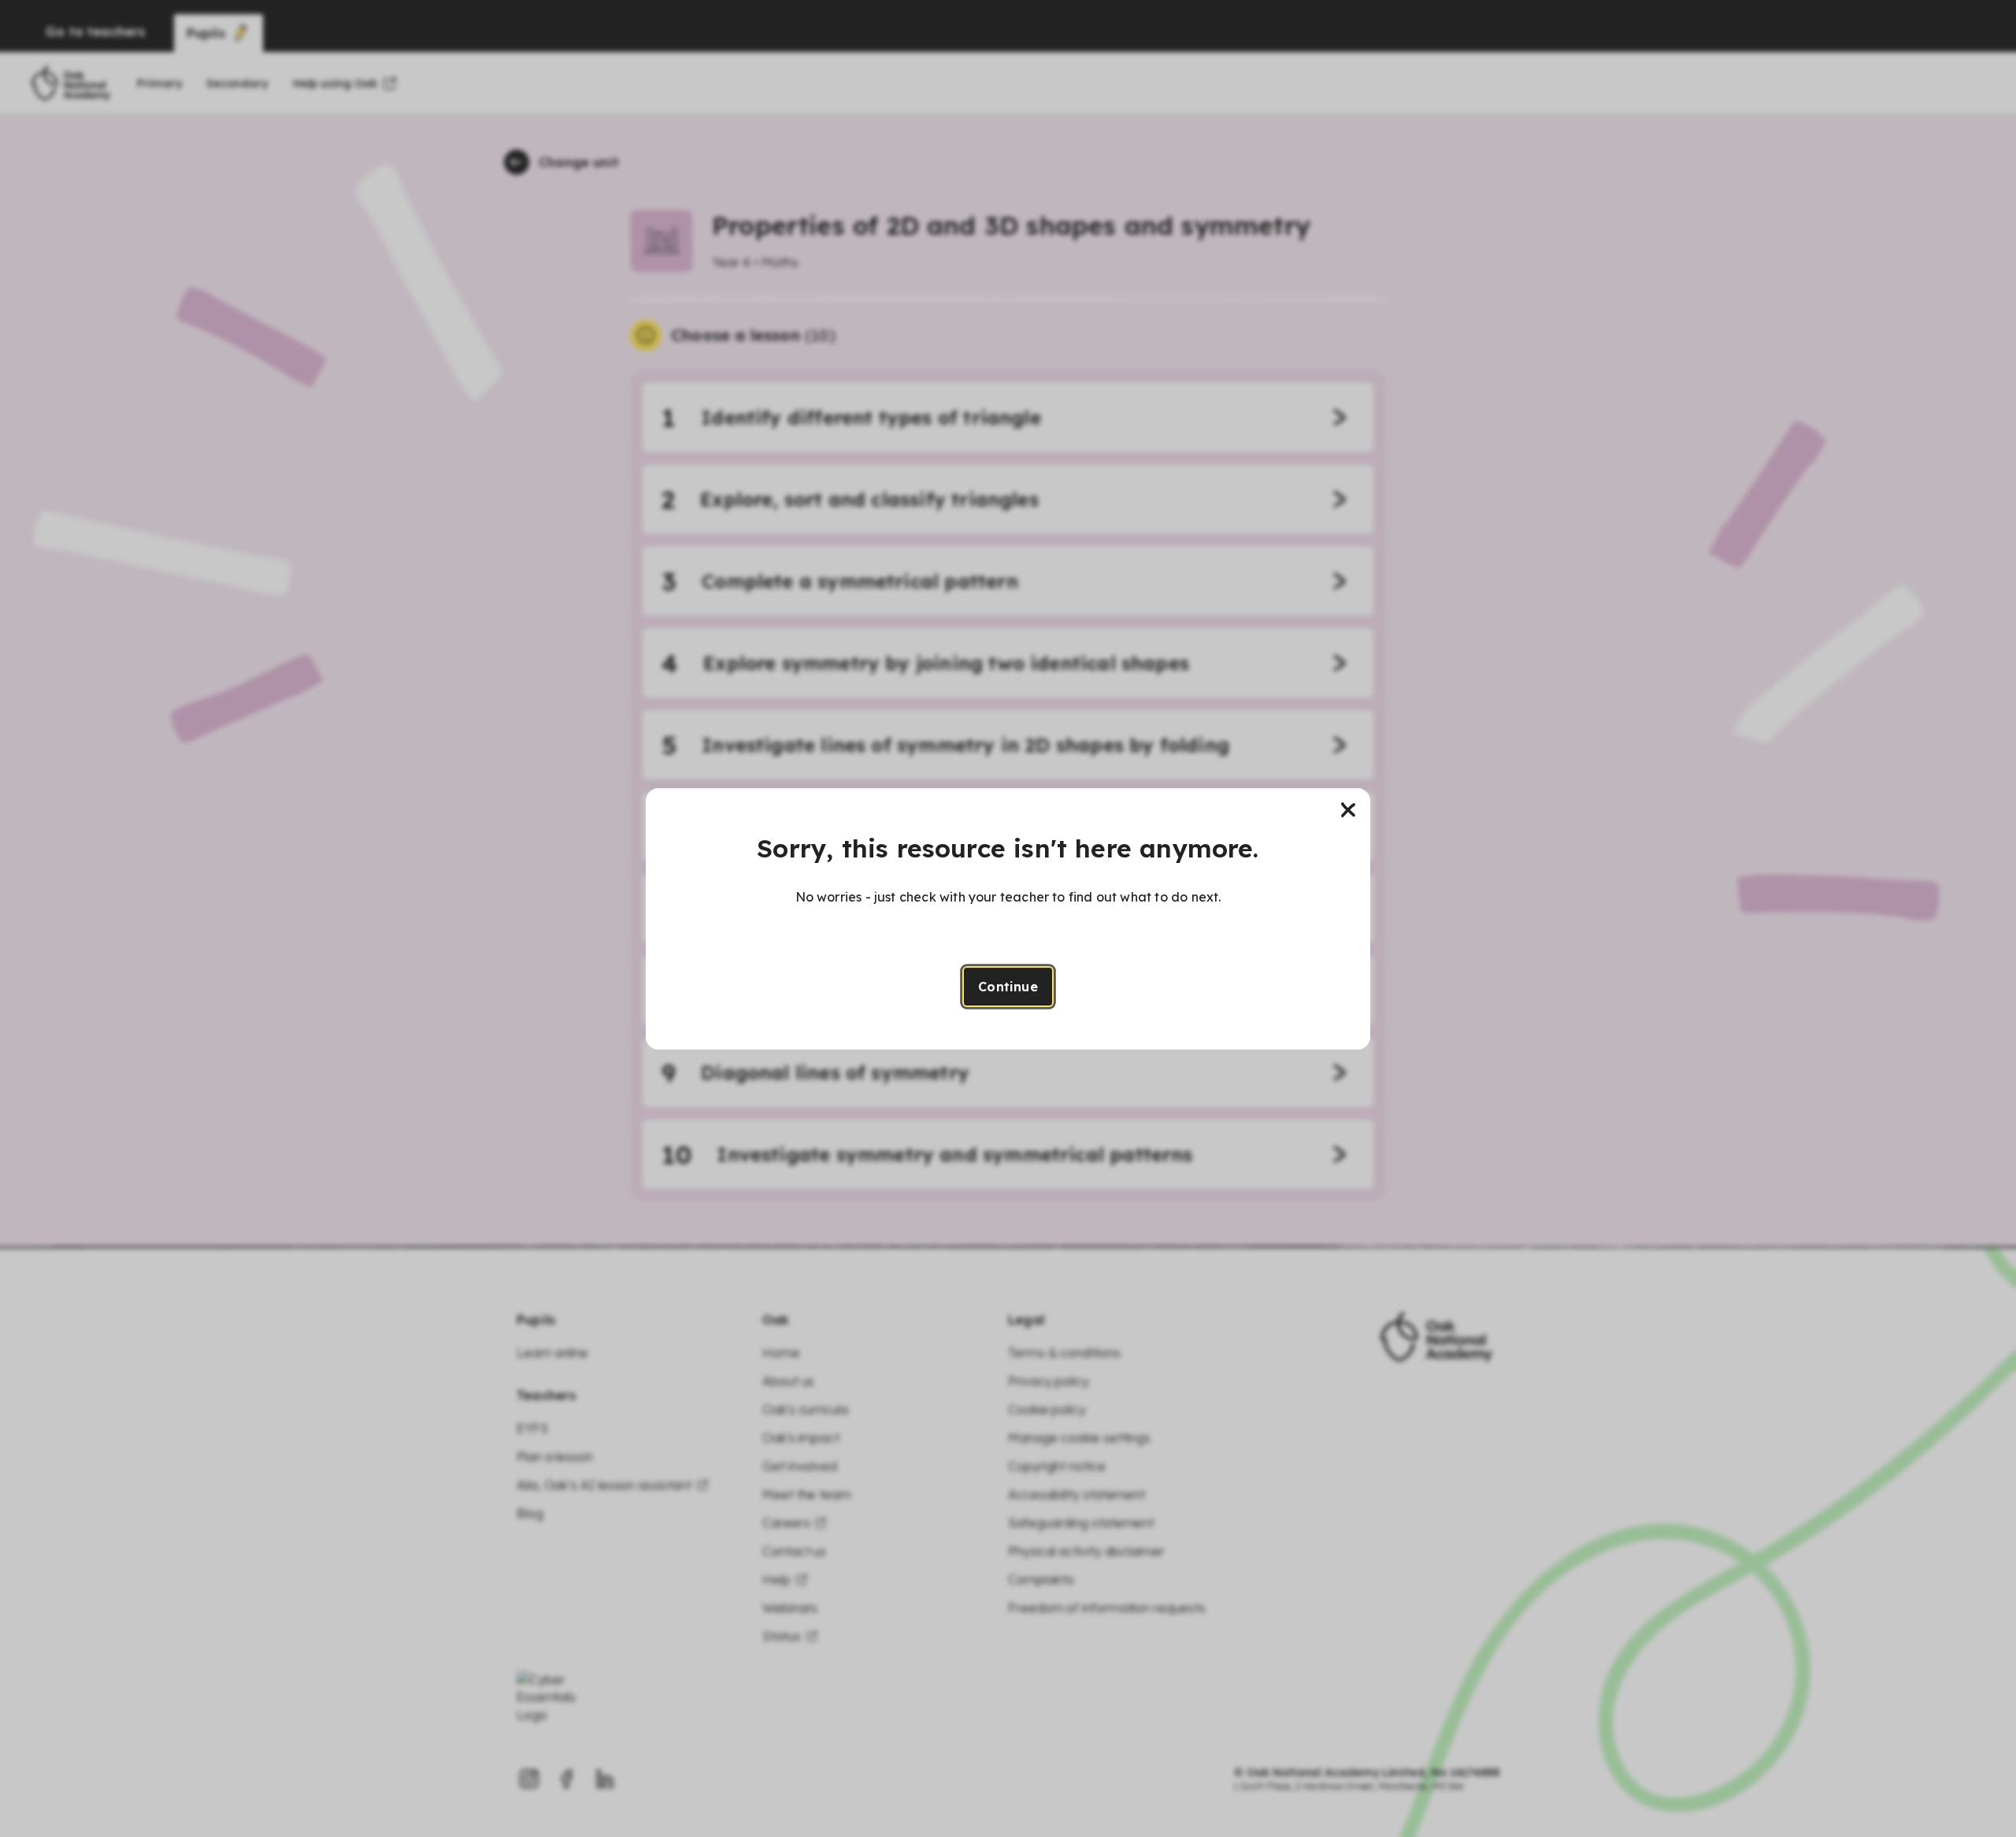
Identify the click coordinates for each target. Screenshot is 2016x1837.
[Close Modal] (1348, 810)
